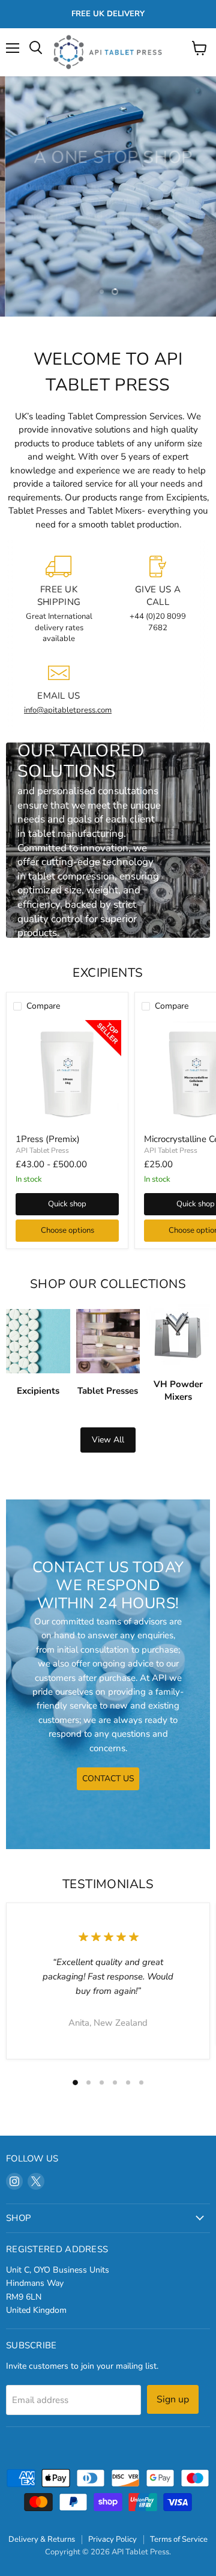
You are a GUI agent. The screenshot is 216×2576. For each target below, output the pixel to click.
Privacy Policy (112, 2539)
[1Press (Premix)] (67, 1074)
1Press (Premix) (48, 1139)
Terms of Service (179, 2539)
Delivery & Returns (42, 2539)
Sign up (173, 2399)
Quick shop (67, 1204)
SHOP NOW (108, 243)
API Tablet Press (42, 1150)
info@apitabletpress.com (68, 710)
